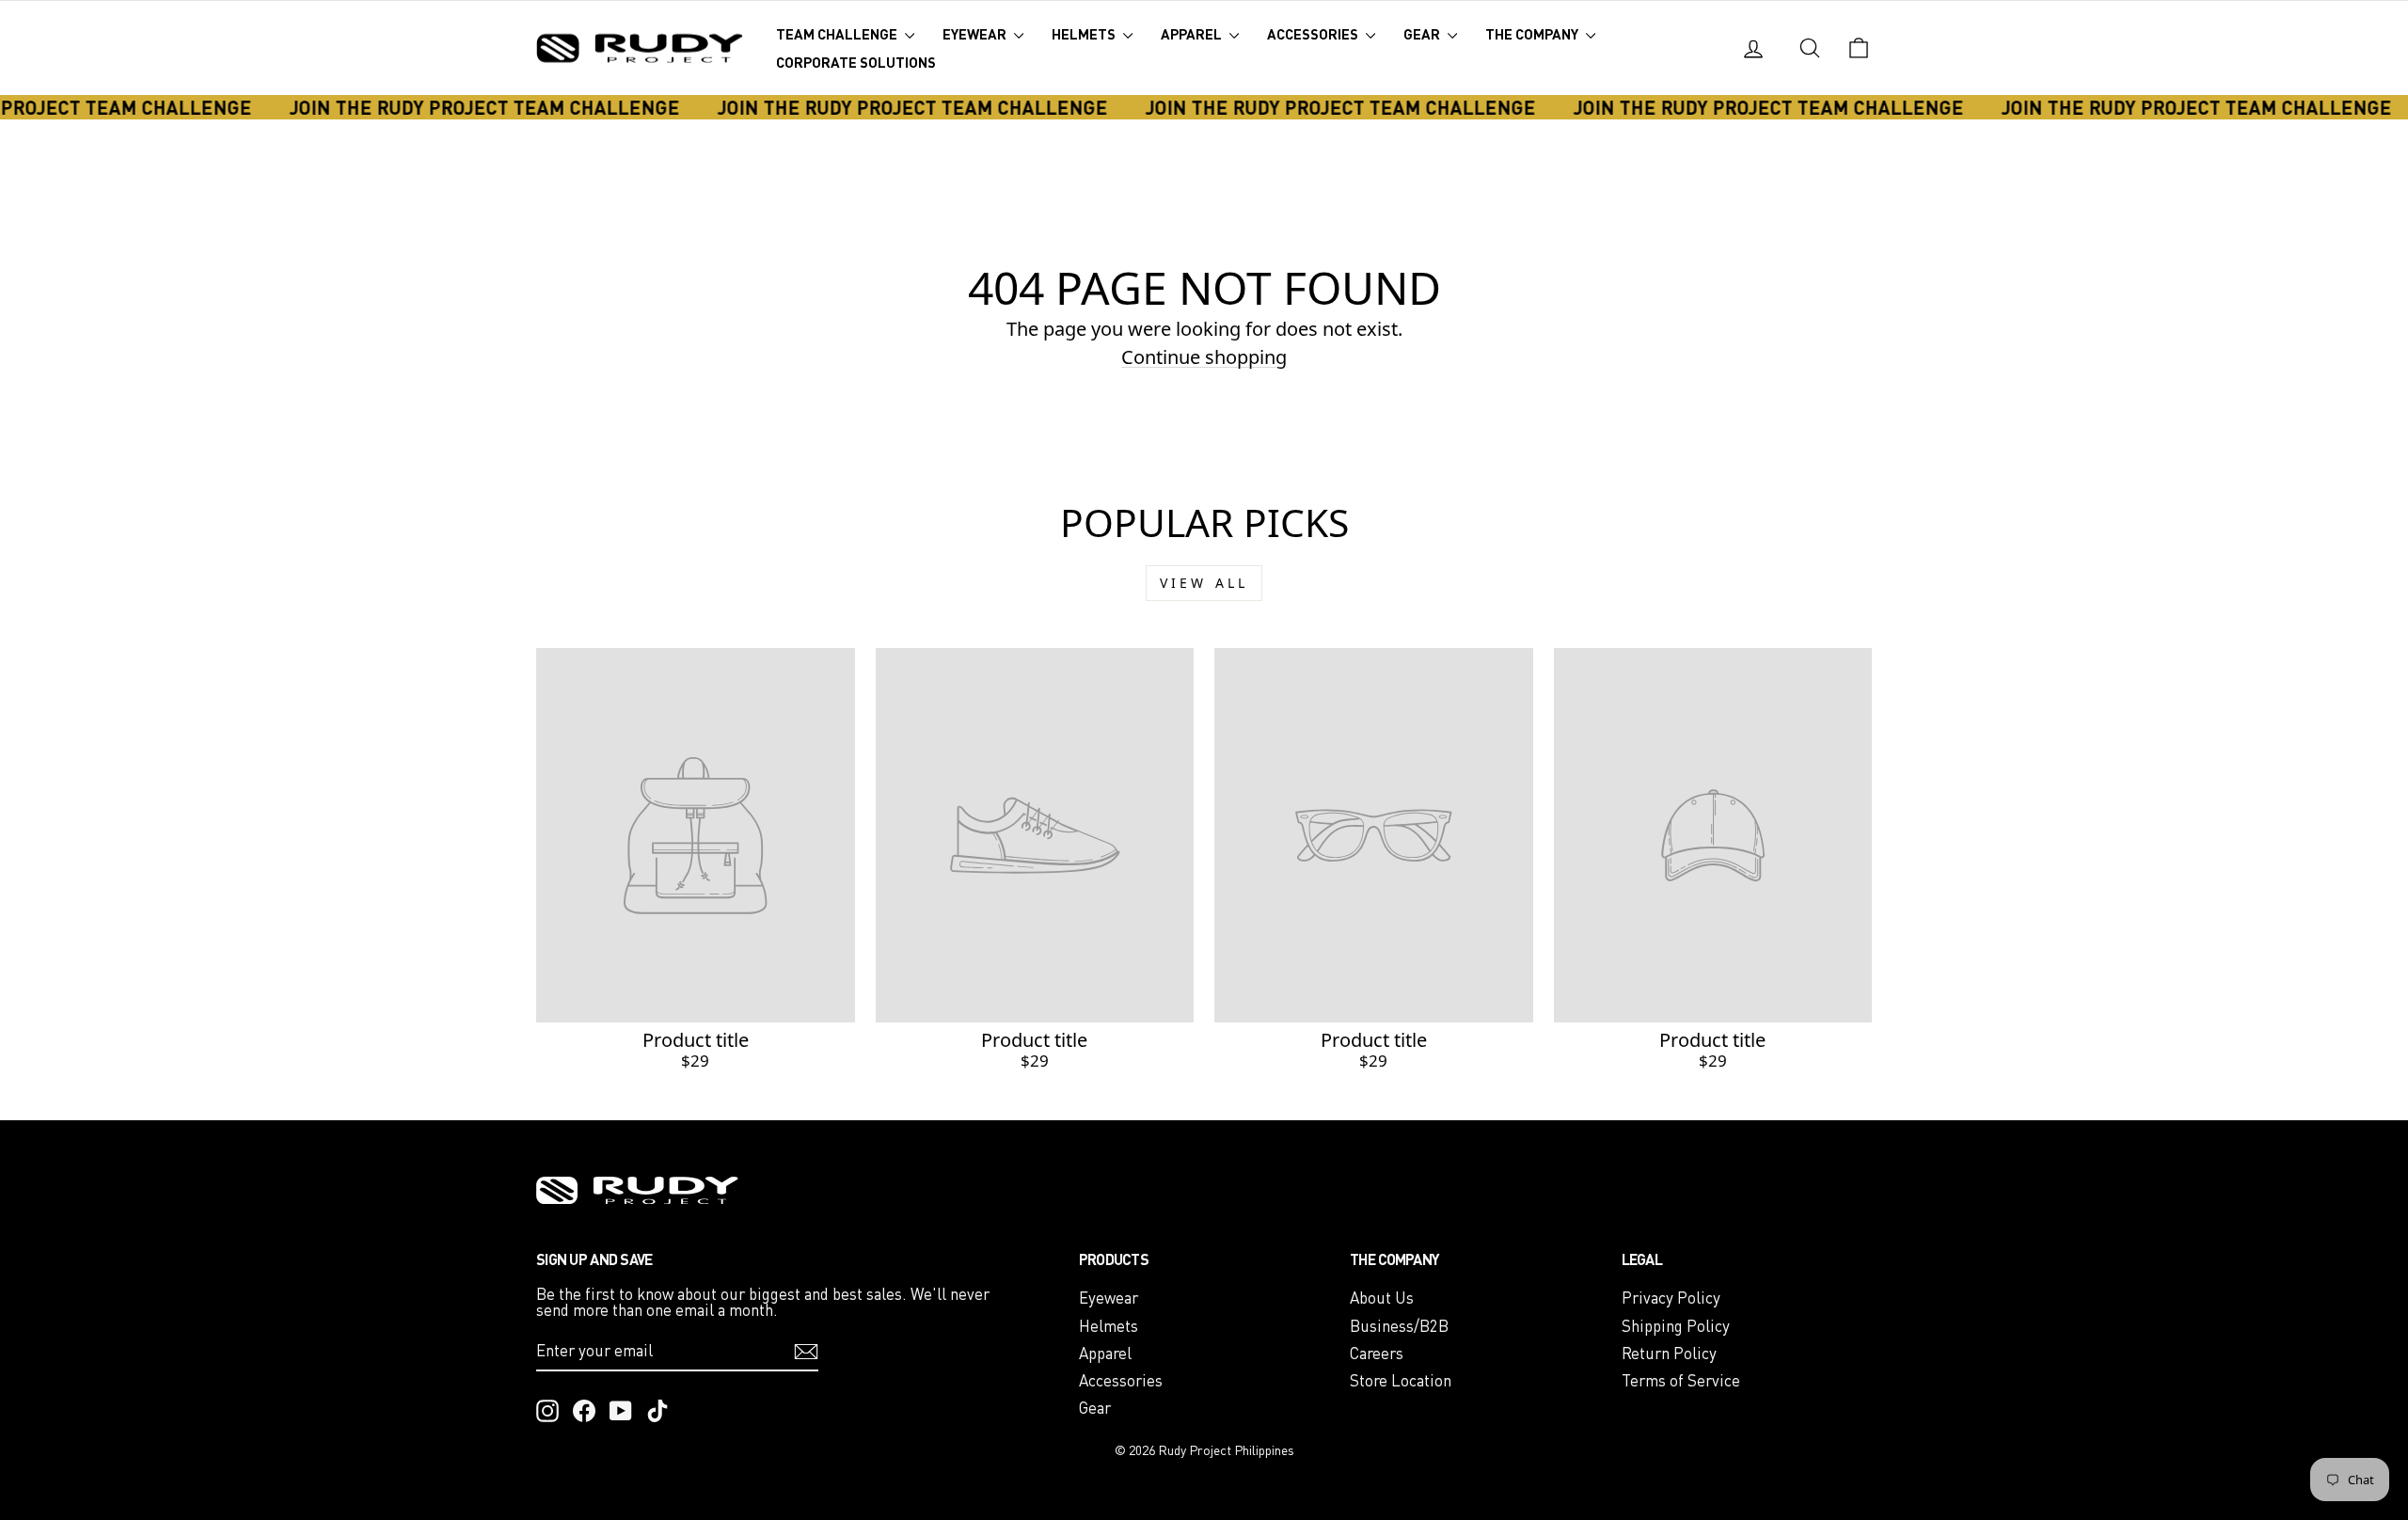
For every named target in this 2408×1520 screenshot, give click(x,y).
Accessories (1314, 34)
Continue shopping (1204, 357)
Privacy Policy (1671, 1298)
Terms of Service (1681, 1380)
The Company (1533, 34)
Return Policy (1669, 1353)
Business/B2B (1399, 1326)
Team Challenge (838, 34)
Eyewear (976, 34)
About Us (1382, 1298)
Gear (1423, 34)
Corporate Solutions (856, 62)
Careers (1377, 1353)
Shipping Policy (1676, 1326)
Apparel (1193, 34)
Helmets (1085, 34)
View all (1204, 583)
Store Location (1401, 1380)
